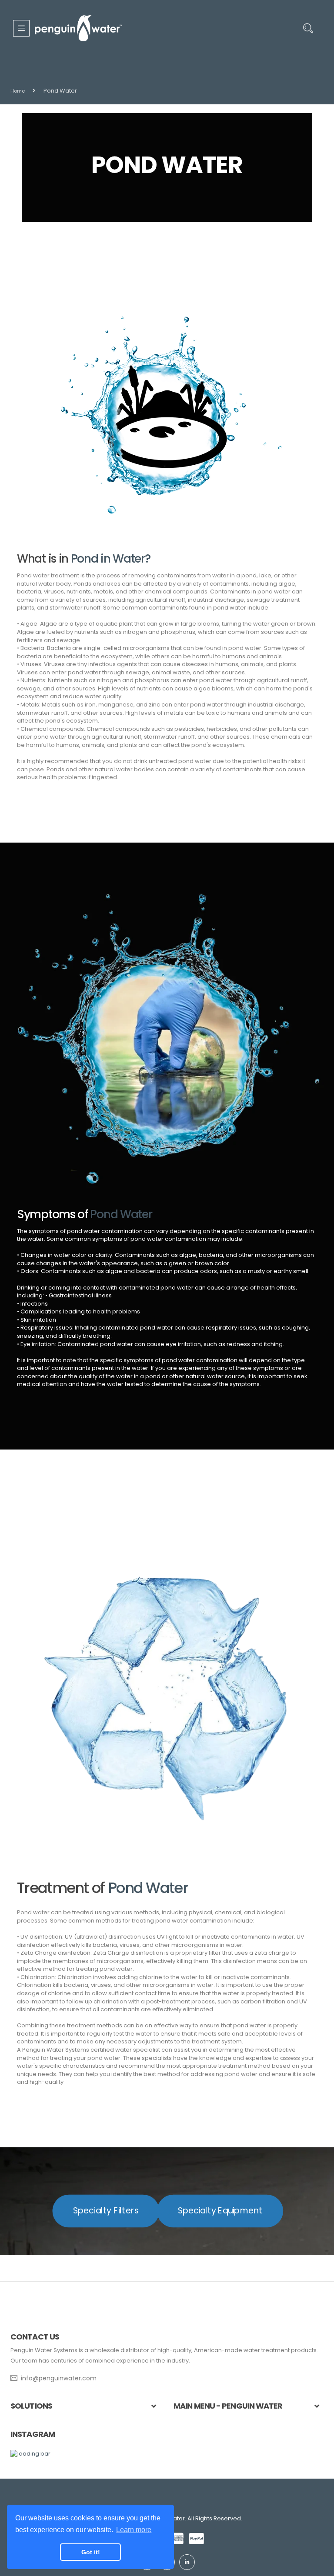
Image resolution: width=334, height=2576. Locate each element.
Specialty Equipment (220, 2211)
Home (18, 91)
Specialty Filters (106, 2211)
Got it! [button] (91, 2552)
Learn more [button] (134, 2530)
